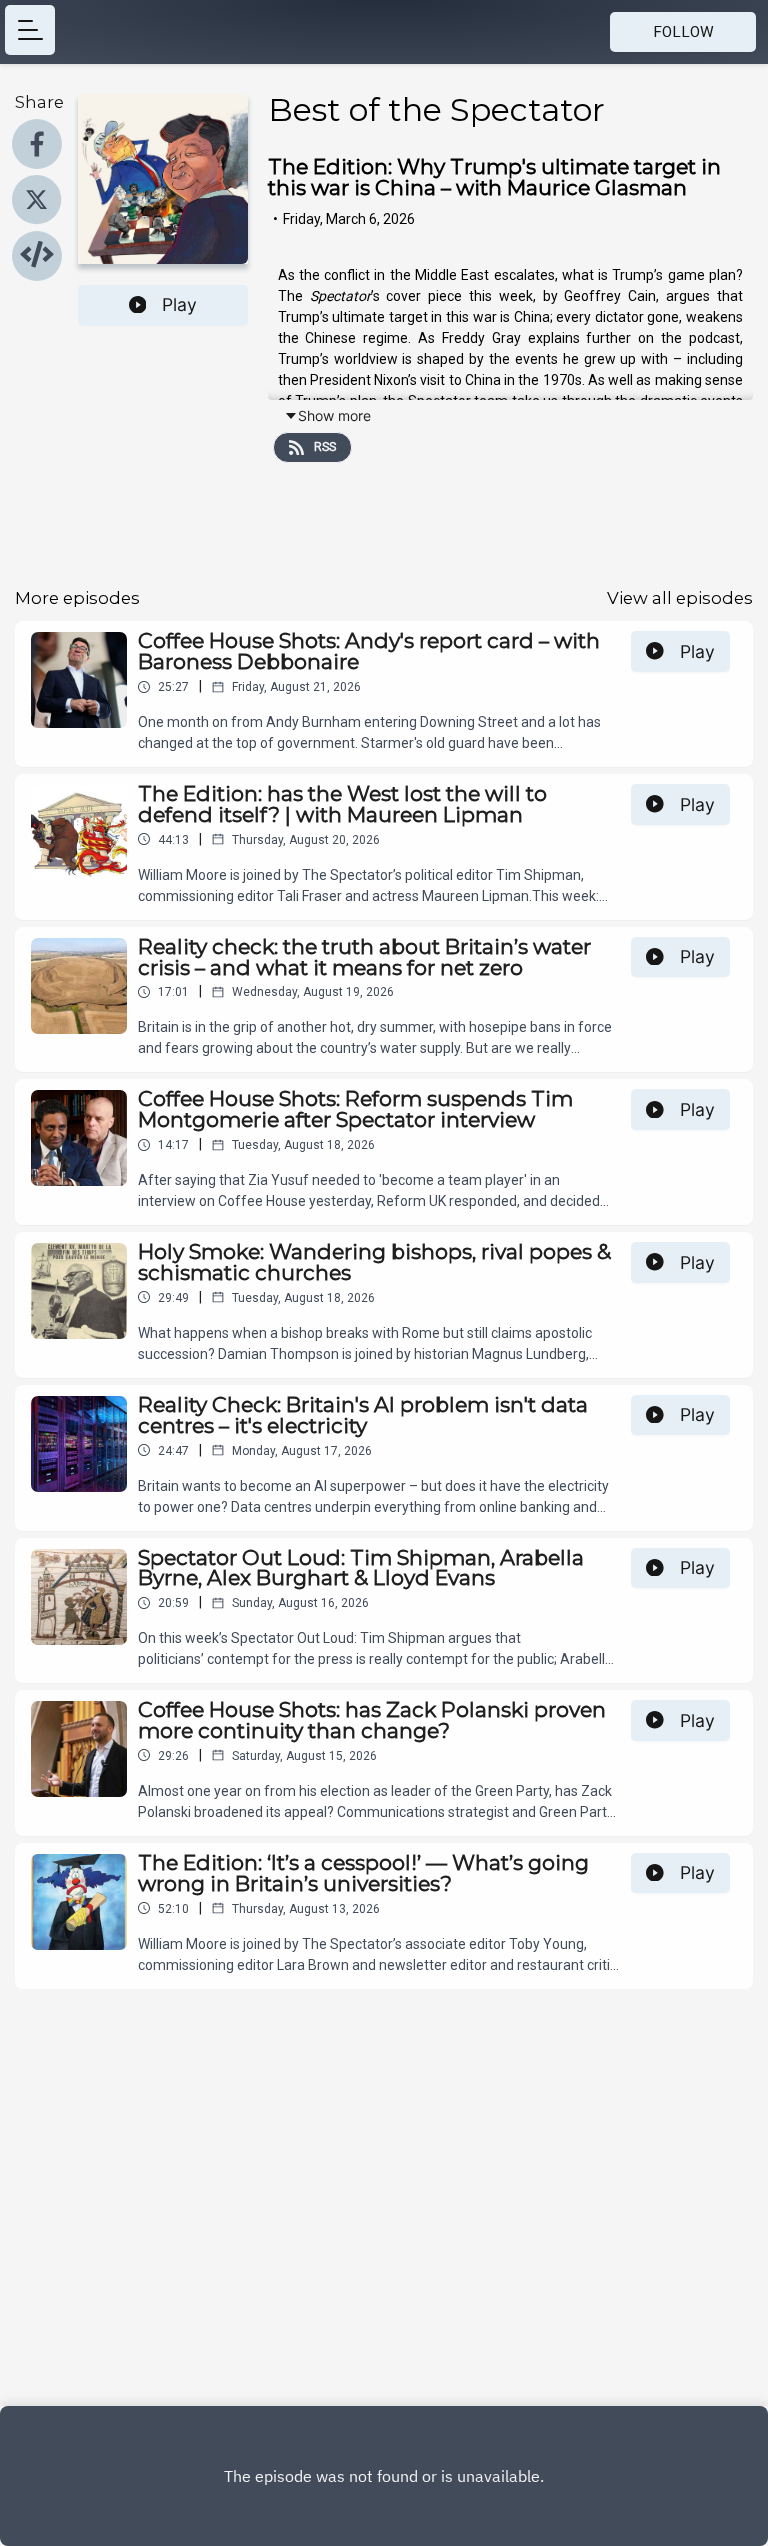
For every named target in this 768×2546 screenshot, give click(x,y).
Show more (334, 415)
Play (179, 304)
